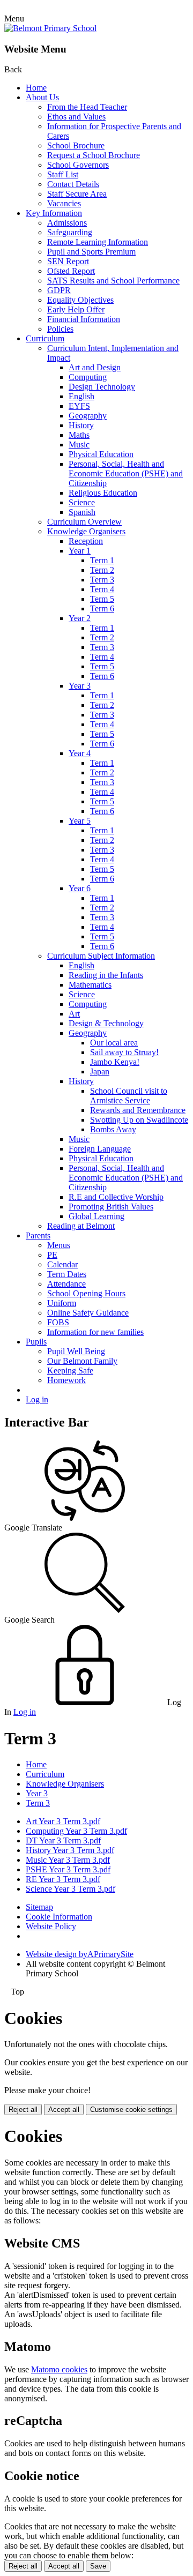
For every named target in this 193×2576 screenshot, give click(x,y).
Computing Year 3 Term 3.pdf (76, 1831)
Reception (86, 541)
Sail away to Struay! (124, 1052)
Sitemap (39, 1907)
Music (79, 445)
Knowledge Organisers (86, 531)
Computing (88, 377)
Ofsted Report (71, 271)
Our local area (114, 1043)
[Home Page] (50, 28)
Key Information (54, 213)
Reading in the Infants (106, 975)
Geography (88, 416)
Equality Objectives (80, 300)
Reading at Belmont (81, 1226)
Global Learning (96, 1216)
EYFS (79, 406)
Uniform (62, 1303)
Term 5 (102, 599)
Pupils (36, 1342)
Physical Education (101, 454)
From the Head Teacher (87, 107)
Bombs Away (113, 1129)
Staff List (63, 174)
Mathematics (90, 985)
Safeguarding (70, 232)
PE (52, 1255)
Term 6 (102, 608)
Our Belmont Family (82, 1361)
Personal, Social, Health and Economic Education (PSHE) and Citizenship (126, 473)
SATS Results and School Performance (113, 281)
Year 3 (80, 686)
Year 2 (80, 618)
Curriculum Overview (84, 522)
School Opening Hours (86, 1293)
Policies (60, 329)
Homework (66, 1380)
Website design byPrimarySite (80, 1954)
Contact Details (73, 184)
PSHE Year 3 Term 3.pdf (68, 1869)
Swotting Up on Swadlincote (139, 1120)
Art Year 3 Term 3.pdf (63, 1821)
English (81, 396)
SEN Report (68, 261)
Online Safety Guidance (88, 1313)
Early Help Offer (76, 309)
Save (98, 2566)
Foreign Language (100, 1149)
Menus (59, 1245)
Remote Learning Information (98, 242)
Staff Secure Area (77, 194)
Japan (100, 1072)
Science (82, 502)
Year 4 (80, 753)
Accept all (64, 2110)
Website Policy (51, 1926)
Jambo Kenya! (115, 1062)
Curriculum (45, 338)
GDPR (59, 290)
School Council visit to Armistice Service (129, 1096)
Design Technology (102, 387)
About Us (42, 97)
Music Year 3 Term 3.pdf (68, 1860)
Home (36, 88)
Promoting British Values (111, 1207)
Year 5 (80, 821)
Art (74, 1014)
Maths (79, 435)
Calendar (62, 1264)
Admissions (67, 223)
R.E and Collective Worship (116, 1197)
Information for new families (95, 1332)
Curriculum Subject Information (101, 956)
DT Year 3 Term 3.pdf (63, 1840)
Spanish (82, 512)
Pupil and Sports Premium (91, 252)
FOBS (58, 1322)
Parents (38, 1235)
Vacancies (64, 203)
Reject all (23, 2110)
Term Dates (67, 1274)
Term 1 (102, 560)
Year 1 (80, 551)
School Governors (78, 165)
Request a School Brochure (94, 155)
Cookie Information (59, 1917)
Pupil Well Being (76, 1351)
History (81, 425)
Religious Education (103, 493)
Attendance (66, 1284)
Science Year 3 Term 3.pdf (70, 1889)
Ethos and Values (76, 117)
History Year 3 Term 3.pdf (70, 1850)
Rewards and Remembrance (138, 1110)
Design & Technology (106, 1023)
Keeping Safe (70, 1371)
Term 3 (102, 580)
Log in (37, 1399)
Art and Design (95, 367)
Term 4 (102, 589)
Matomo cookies (59, 2369)
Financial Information (84, 319)
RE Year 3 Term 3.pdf (63, 1879)
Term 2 (102, 570)
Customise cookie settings (131, 2110)
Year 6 (80, 888)
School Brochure (76, 145)
